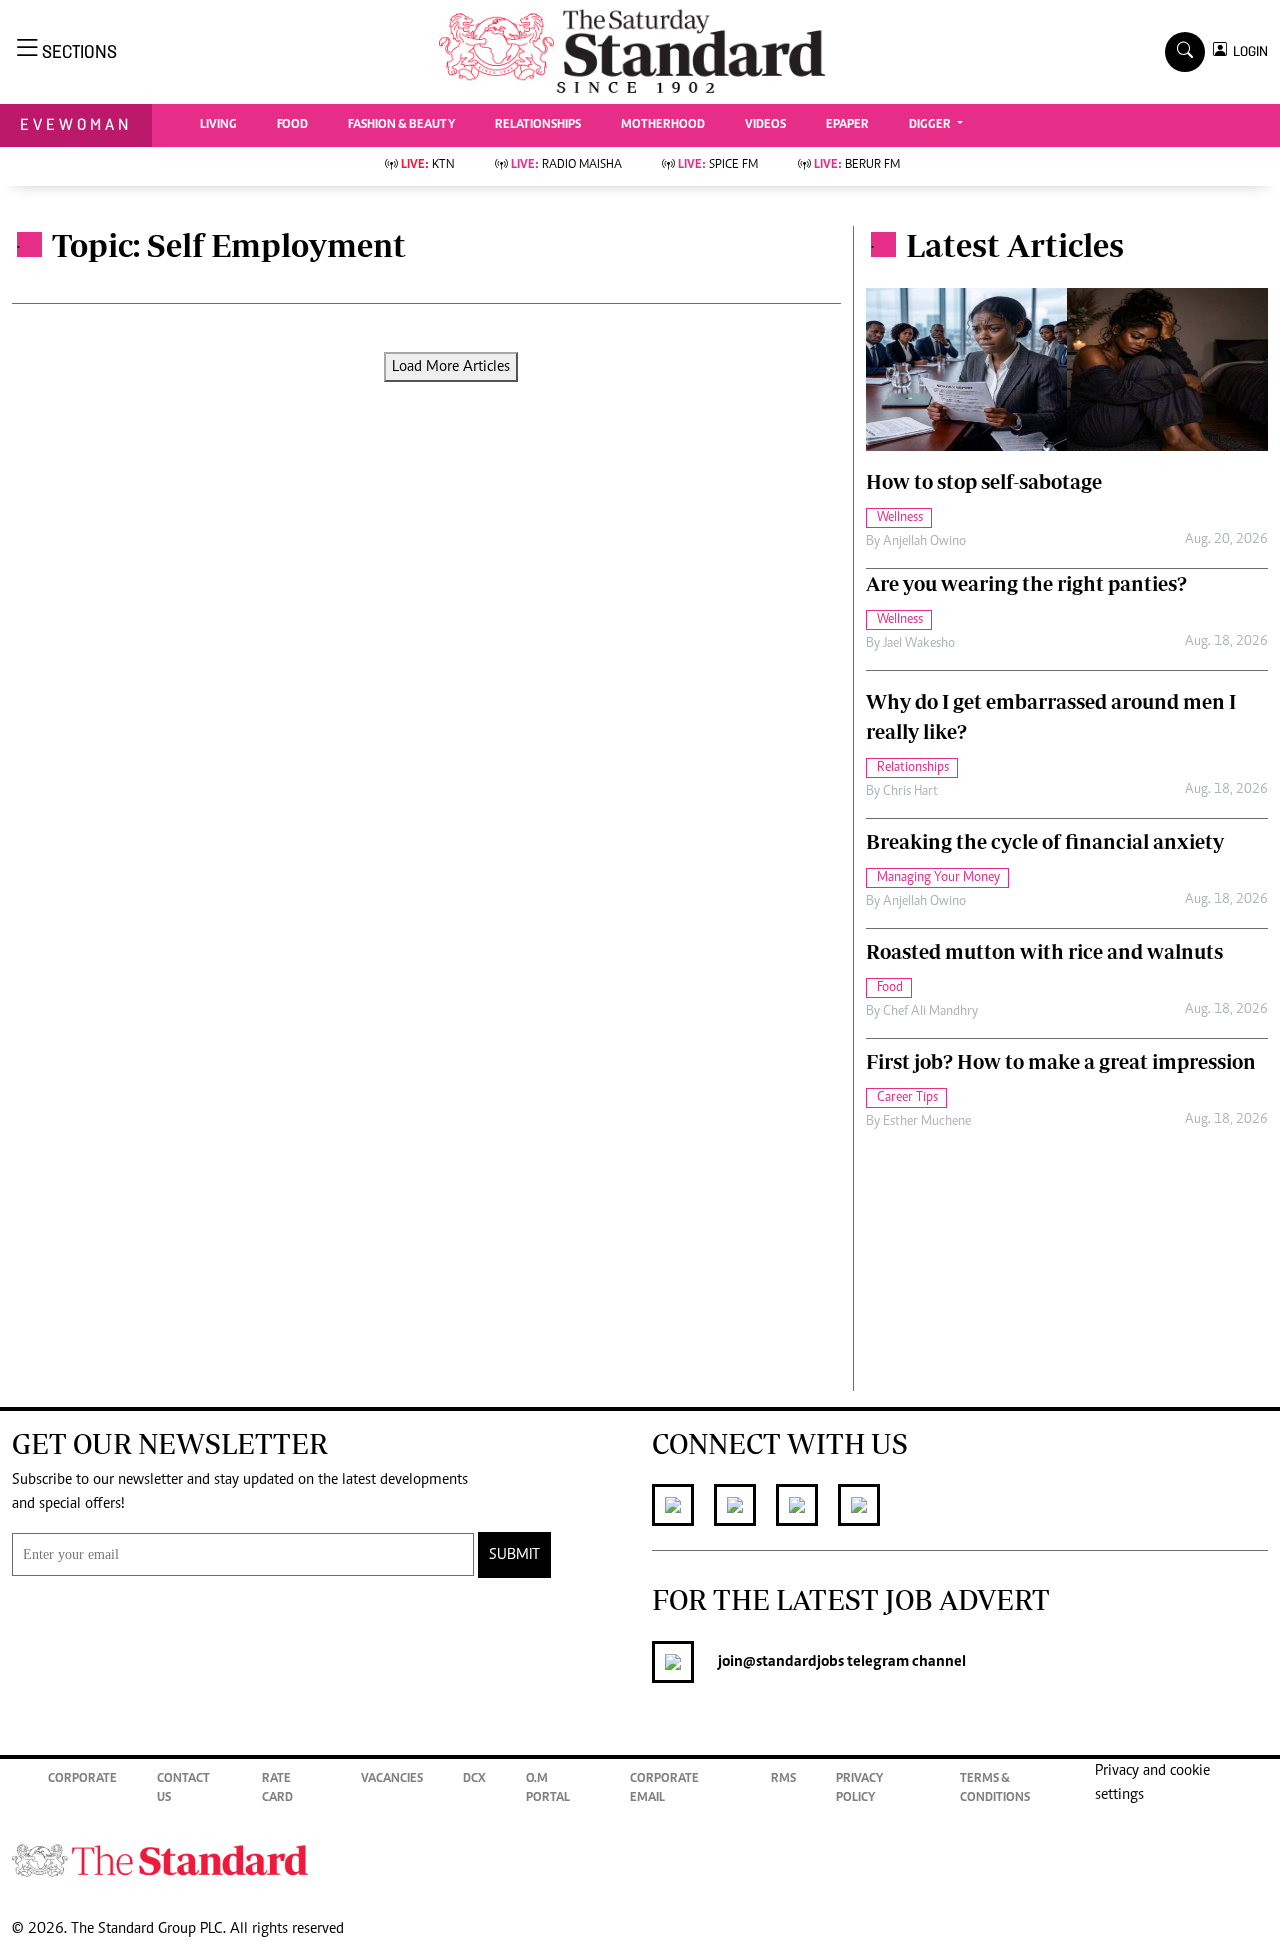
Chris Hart (910, 792)
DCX (474, 1779)
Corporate (82, 1779)
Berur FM (857, 165)
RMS (783, 1779)
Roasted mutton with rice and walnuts (1044, 951)
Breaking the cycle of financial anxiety (1045, 841)
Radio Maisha (566, 165)
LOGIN (1247, 51)
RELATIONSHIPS (538, 125)
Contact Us (183, 1789)
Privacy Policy (859, 1789)
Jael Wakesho (919, 644)
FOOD (292, 125)
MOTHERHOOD (663, 125)
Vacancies (392, 1779)
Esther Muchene (927, 1122)
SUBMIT (514, 1555)
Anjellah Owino (924, 542)
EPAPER (847, 125)
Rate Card (277, 1789)
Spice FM (718, 165)
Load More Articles (451, 367)
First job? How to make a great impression (1061, 1061)
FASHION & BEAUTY (401, 125)
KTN (428, 165)
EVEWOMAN (76, 124)
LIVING (218, 125)
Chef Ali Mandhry (930, 1012)
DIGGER (931, 125)
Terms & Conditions (995, 1789)
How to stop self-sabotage (984, 481)
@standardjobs (793, 1662)
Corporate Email (664, 1789)
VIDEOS (765, 125)
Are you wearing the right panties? (1026, 583)
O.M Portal (548, 1789)
